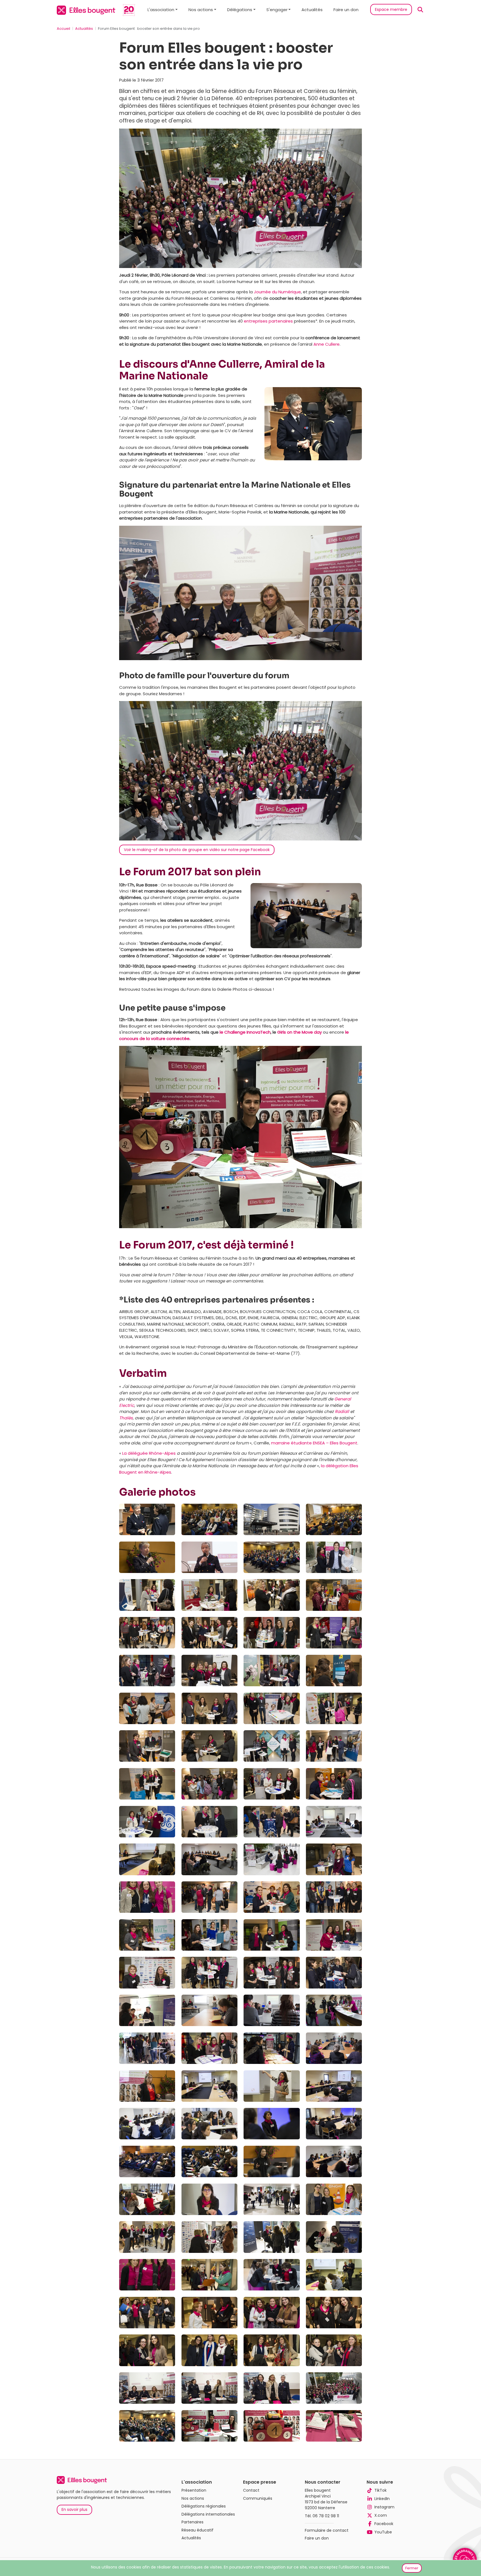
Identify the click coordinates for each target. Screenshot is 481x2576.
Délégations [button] (240, 10)
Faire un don (346, 10)
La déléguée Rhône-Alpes (149, 1453)
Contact (251, 2490)
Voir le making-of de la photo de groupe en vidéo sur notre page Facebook (197, 850)
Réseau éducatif (197, 2530)
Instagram (384, 2507)
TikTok (381, 2490)
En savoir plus (74, 2509)
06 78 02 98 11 (326, 2516)
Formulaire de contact (327, 2530)
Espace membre (391, 9)
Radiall (342, 1411)
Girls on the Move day (300, 1032)
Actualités (312, 10)
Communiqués (258, 2498)
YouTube (383, 2532)
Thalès (126, 1418)
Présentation (194, 2490)
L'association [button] (161, 10)
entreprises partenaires (268, 321)
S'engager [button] (277, 10)
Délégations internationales (208, 2514)
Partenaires (192, 2522)
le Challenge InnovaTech (245, 1032)
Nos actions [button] (201, 10)
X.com (381, 2515)
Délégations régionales (204, 2506)
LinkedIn (382, 2499)
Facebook (384, 2524)
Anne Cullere (327, 344)
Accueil (63, 29)
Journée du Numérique (277, 292)
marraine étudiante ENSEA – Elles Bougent (314, 1443)
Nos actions (193, 2498)
